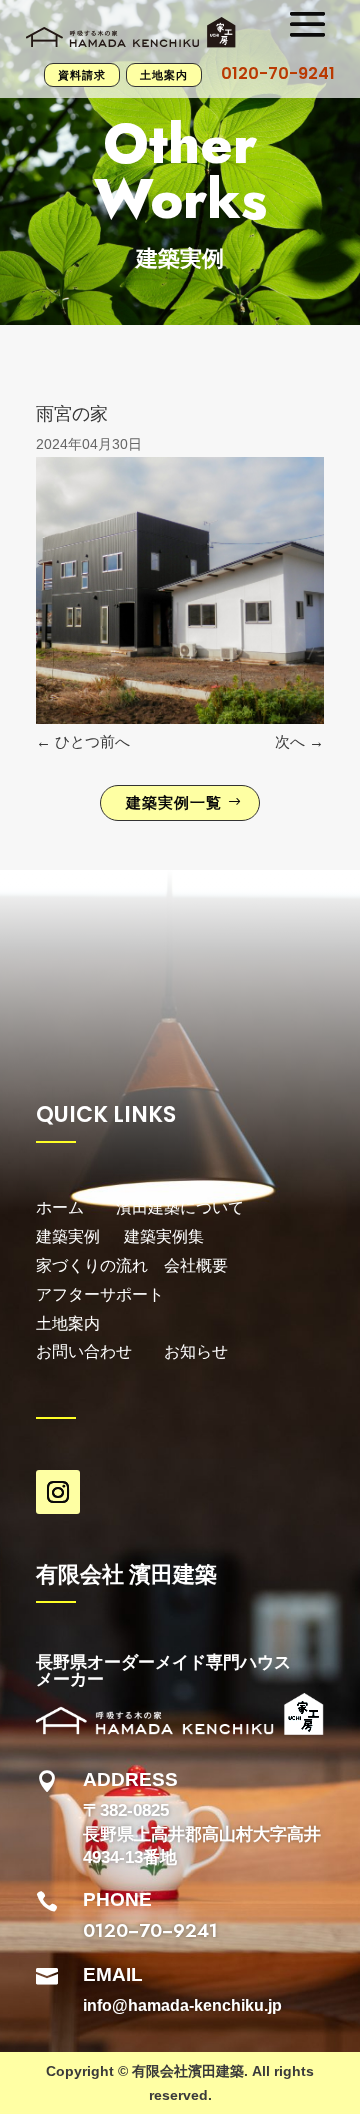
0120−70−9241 (150, 1930)
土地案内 (164, 75)
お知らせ (196, 1351)
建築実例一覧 (174, 802)
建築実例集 (164, 1236)
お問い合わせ (84, 1351)
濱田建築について (180, 1207)
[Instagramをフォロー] (58, 1492)
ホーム (60, 1207)
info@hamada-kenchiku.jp (182, 2005)
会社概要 (196, 1265)
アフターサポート (102, 1294)
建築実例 (80, 1236)
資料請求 (82, 75)
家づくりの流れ (92, 1265)
